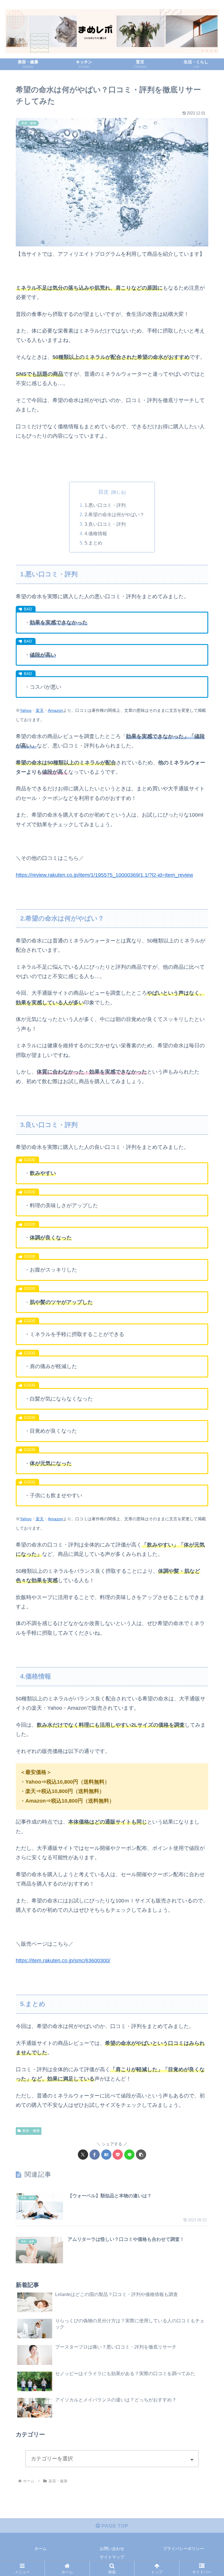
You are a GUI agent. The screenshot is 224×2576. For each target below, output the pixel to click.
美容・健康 (31, 2131)
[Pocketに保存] (118, 2155)
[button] (141, 2155)
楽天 (40, 710)
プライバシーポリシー (183, 2549)
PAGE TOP (114, 2526)
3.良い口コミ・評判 (105, 524)
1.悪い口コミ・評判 (105, 505)
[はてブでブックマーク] (106, 2155)
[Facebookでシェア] (95, 2155)
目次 (104, 492)
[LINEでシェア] (129, 2155)
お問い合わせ (112, 2549)
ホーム (41, 2549)
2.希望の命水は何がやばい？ (114, 514)
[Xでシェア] (83, 2155)
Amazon (55, 710)
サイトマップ (112, 2557)
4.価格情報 (96, 533)
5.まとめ (93, 543)
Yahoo (26, 710)
